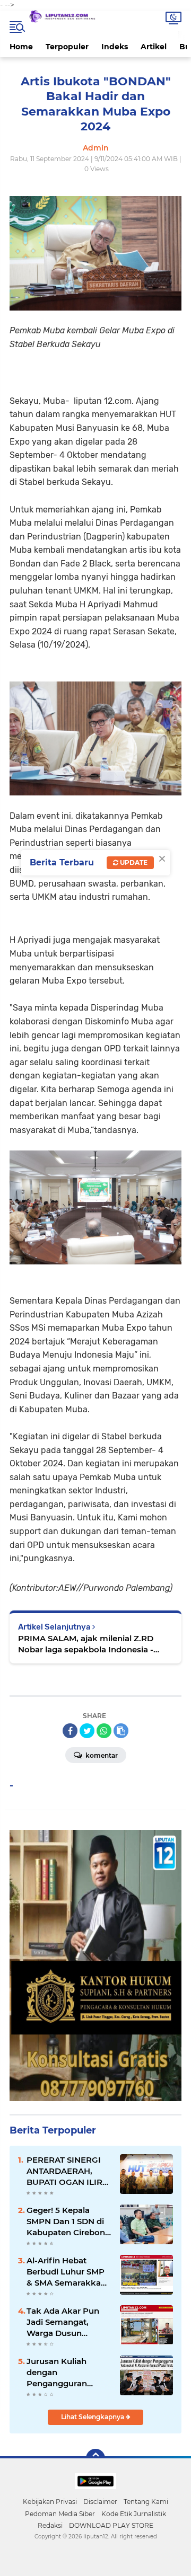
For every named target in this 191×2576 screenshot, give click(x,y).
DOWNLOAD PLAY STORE (111, 2525)
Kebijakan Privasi (50, 2502)
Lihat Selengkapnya (93, 2417)
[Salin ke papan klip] (121, 1731)
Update (133, 862)
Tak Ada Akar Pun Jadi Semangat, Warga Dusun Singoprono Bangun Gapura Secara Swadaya (67, 2322)
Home (21, 47)
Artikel (154, 47)
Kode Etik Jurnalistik (134, 2514)
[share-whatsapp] (104, 1731)
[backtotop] (95, 2458)
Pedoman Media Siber (60, 2514)
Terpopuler (67, 47)
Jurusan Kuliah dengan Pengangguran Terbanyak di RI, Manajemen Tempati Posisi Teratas (68, 2373)
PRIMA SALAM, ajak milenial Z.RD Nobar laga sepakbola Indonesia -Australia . (86, 1644)
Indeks (115, 47)
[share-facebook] (70, 1731)
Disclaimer (100, 2502)
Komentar (101, 1755)
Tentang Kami (146, 2502)
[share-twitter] (87, 1731)
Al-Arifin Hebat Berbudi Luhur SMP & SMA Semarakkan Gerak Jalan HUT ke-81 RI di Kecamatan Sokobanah (68, 2272)
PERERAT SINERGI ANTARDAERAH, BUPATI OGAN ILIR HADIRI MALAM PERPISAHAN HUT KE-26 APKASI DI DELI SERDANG (64, 2171)
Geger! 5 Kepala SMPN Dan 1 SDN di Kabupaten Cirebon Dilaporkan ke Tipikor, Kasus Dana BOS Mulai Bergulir (67, 2221)
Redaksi (50, 2525)
